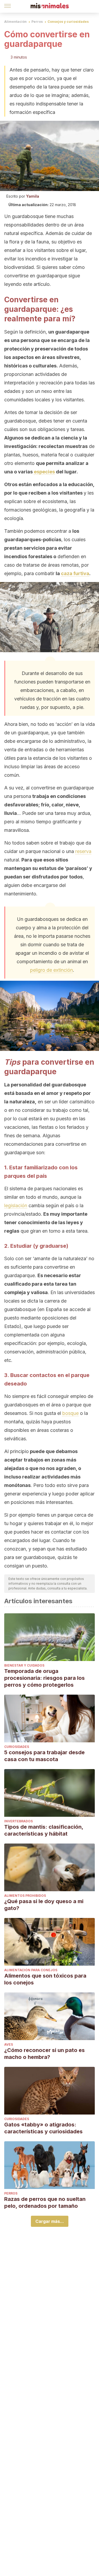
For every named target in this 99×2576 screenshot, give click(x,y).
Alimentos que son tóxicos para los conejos (45, 1979)
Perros (37, 22)
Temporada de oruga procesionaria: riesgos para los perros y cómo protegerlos (44, 1678)
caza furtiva (75, 573)
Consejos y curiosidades (68, 22)
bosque (70, 1413)
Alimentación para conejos (31, 1970)
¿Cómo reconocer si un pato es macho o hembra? (44, 2054)
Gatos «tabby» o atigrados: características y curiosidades (43, 2128)
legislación (16, 1205)
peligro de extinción (51, 970)
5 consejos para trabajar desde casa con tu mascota (44, 1756)
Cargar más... (50, 2221)
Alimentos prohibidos (25, 1896)
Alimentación (15, 22)
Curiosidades (17, 1747)
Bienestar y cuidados (24, 1665)
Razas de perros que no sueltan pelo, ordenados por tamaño (45, 2202)
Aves (9, 2044)
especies (44, 472)
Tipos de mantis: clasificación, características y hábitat (44, 1830)
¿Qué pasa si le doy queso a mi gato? (44, 1905)
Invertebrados (18, 1821)
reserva (83, 851)
